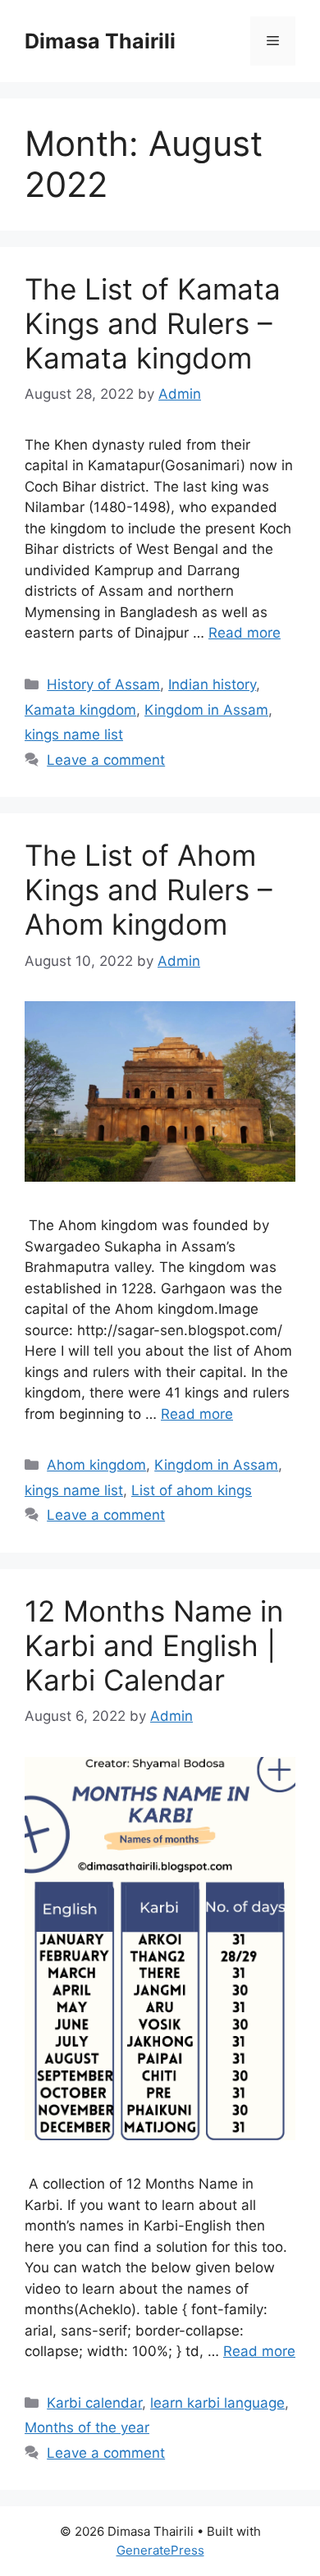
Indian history (212, 684)
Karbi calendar (94, 2403)
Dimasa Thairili (100, 41)
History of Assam (103, 684)
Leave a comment (106, 760)
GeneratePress (160, 2550)
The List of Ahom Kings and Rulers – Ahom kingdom (149, 890)
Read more (245, 633)
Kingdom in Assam (206, 710)
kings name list (74, 734)
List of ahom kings (192, 1490)
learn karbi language (217, 2403)
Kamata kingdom (80, 710)
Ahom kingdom (96, 1465)
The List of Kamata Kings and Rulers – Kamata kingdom (153, 323)
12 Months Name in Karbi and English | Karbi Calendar (154, 1645)
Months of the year (87, 2427)
